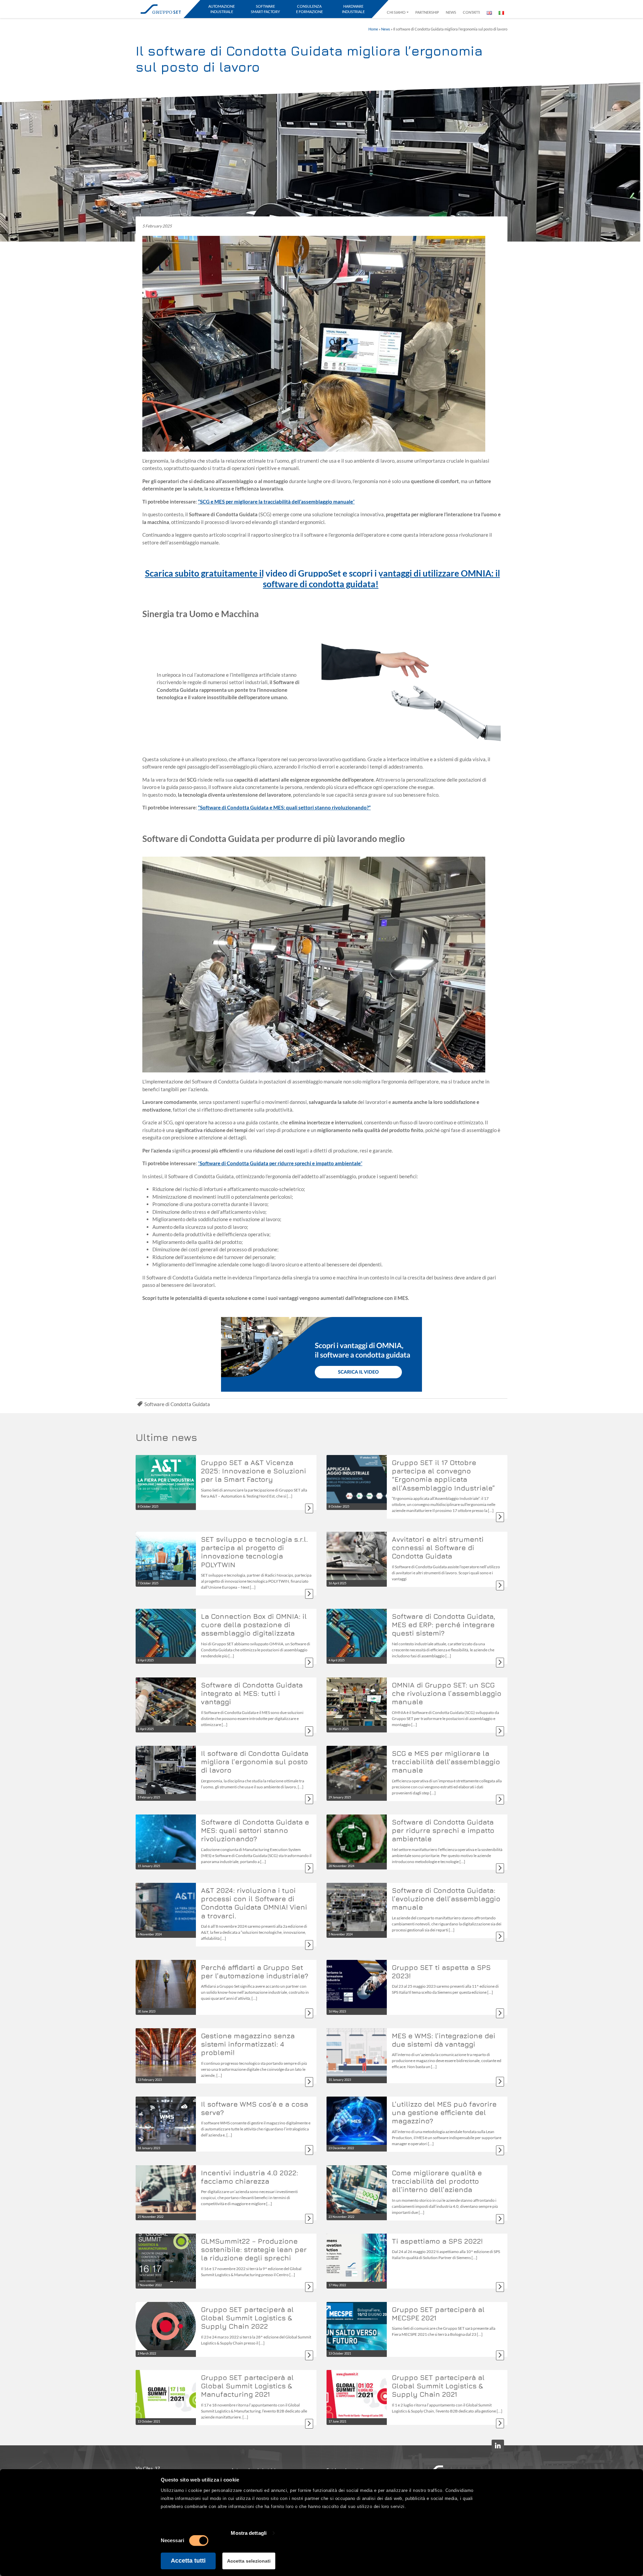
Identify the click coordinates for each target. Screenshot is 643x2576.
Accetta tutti (188, 2561)
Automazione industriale (222, 9)
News (451, 12)
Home (373, 29)
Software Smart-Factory (265, 9)
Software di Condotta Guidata (177, 1404)
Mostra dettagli (249, 2533)
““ (280, 1163)
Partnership (427, 12)
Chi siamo (396, 12)
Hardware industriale (353, 9)
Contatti (471, 12)
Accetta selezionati (249, 2561)
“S (200, 807)
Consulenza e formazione (309, 9)
